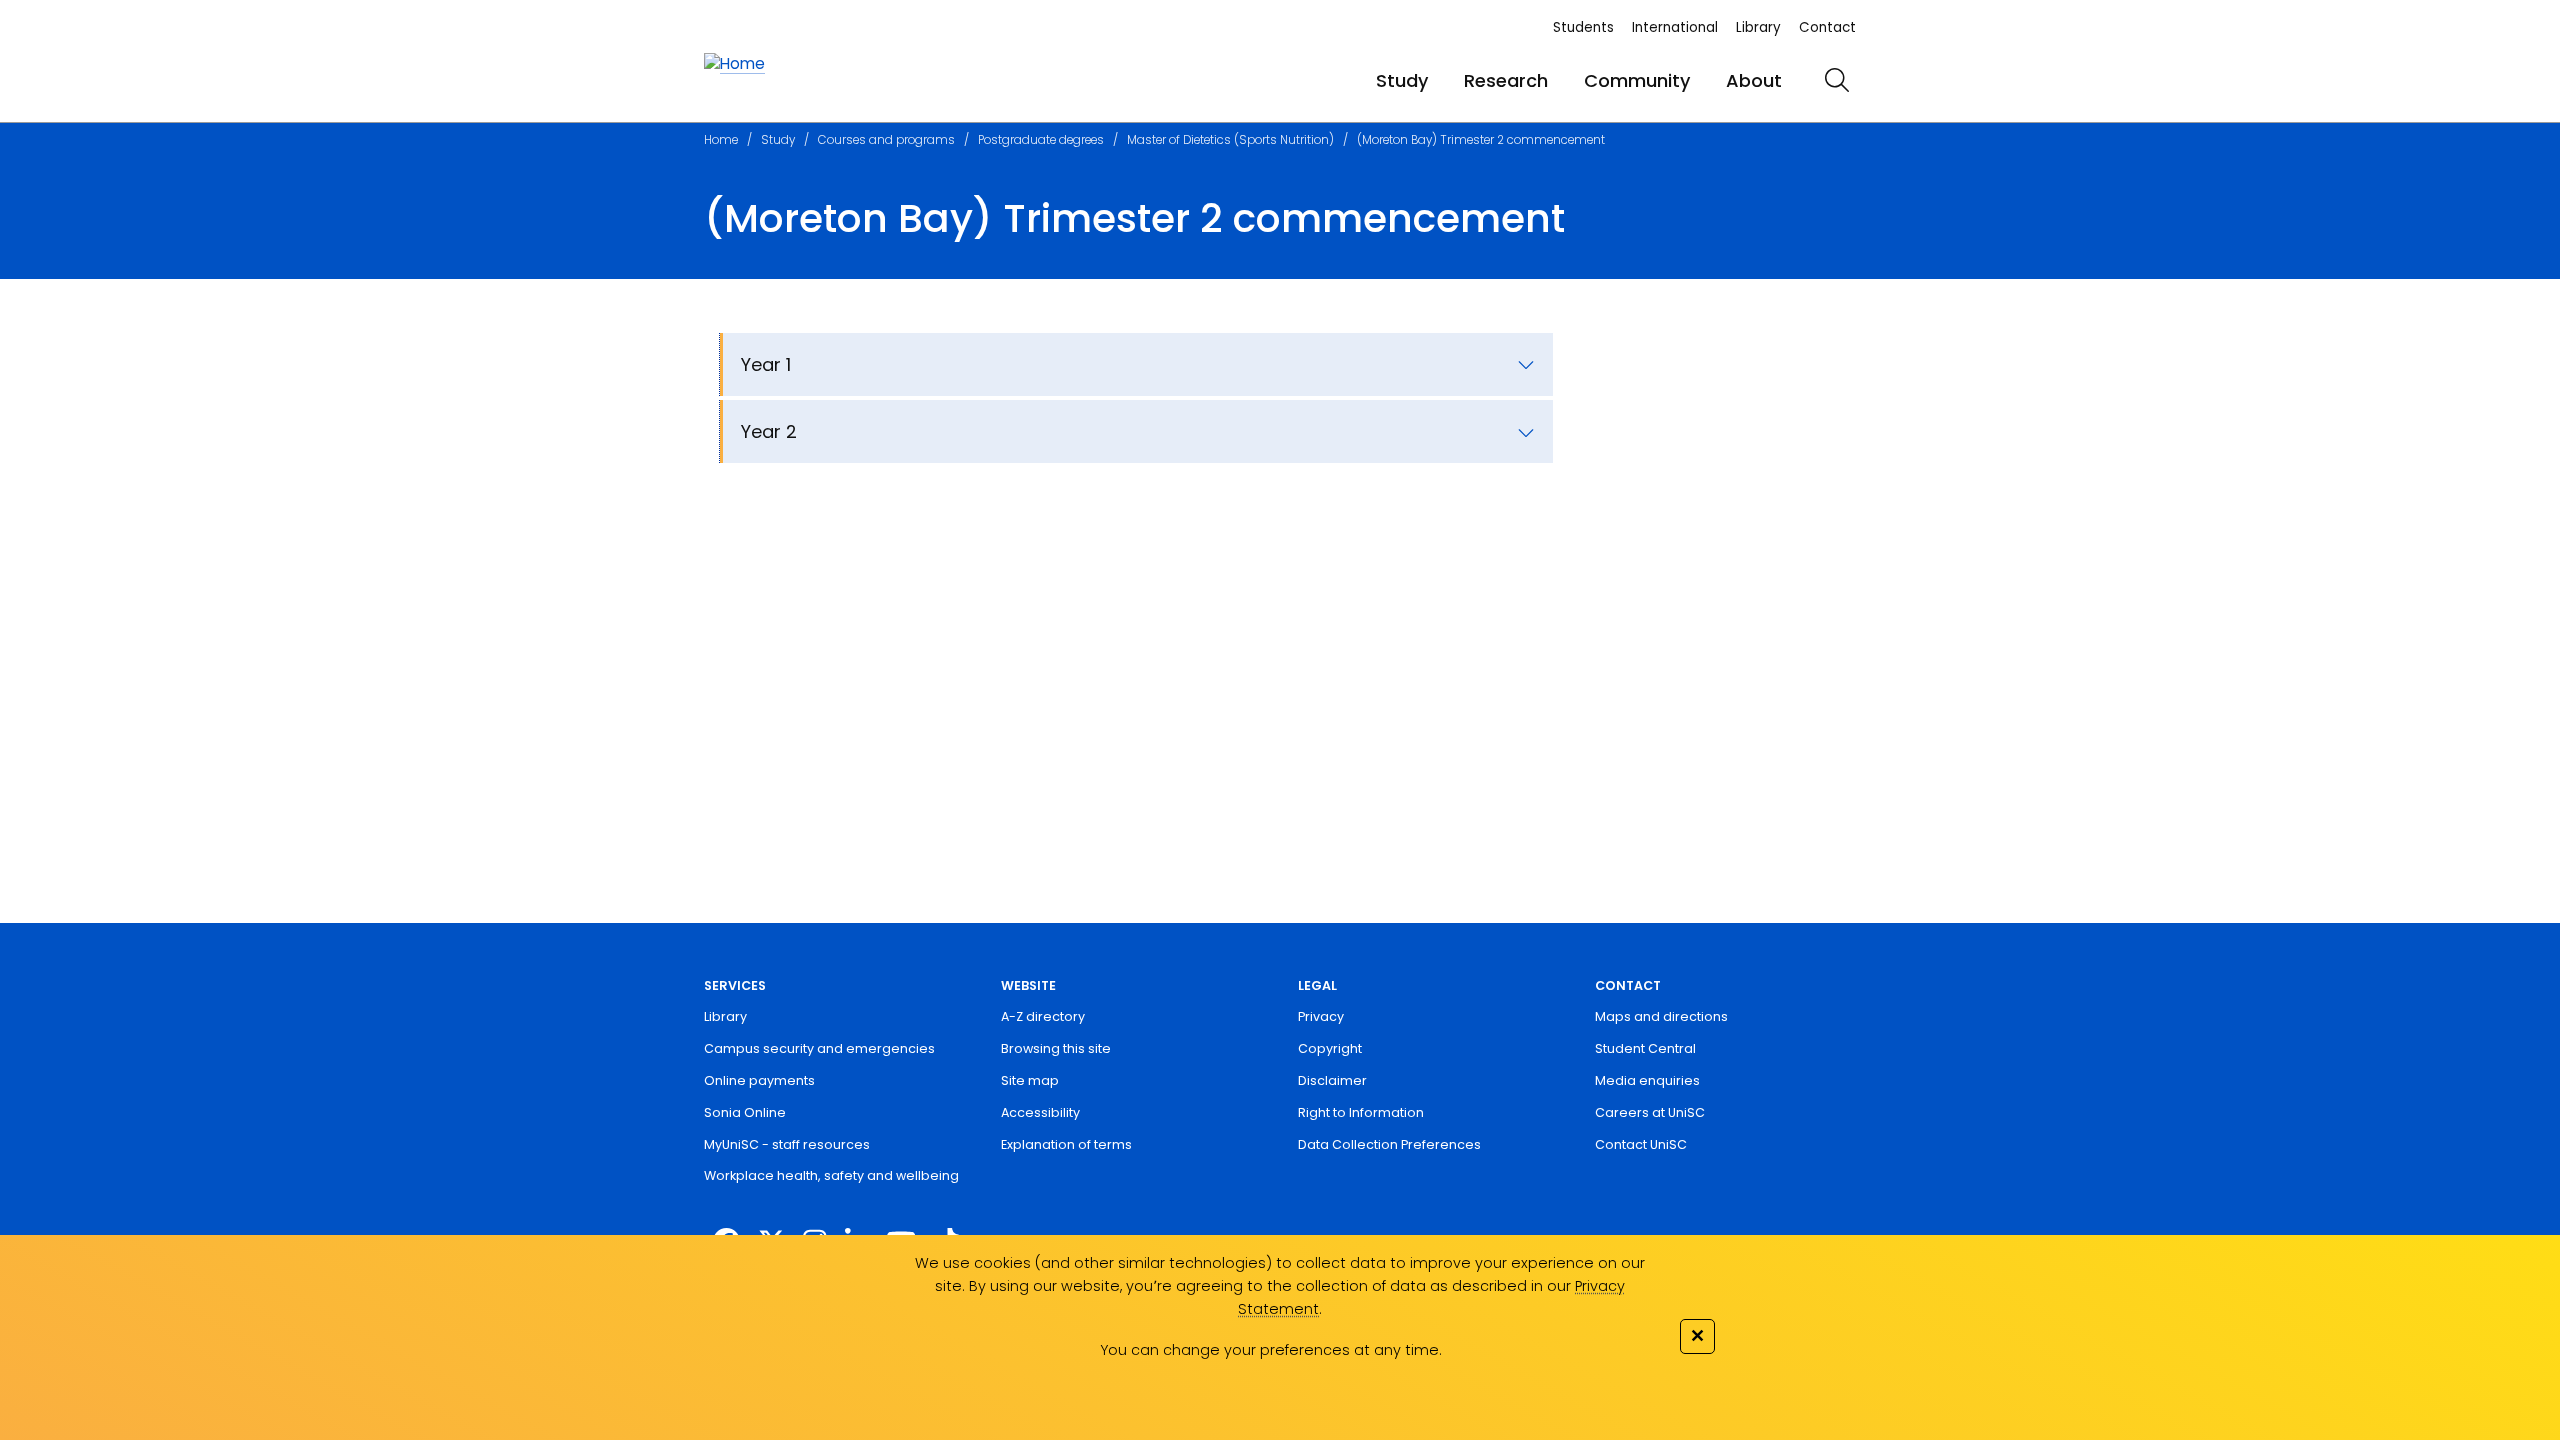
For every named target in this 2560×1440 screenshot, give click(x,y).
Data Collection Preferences (1389, 1144)
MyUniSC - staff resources (787, 1144)
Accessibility (1040, 1112)
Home (721, 140)
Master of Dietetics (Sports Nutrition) (1230, 140)
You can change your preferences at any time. (1271, 1350)
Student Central (1645, 1048)
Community (1637, 80)
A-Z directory (1043, 1016)
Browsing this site (1056, 1048)
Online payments (759, 1080)
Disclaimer (1332, 1080)
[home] (734, 64)
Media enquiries (1647, 1080)
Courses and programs (886, 140)
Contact (1827, 27)
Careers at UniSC (1650, 1112)
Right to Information (1361, 1112)
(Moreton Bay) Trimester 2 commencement (1481, 140)
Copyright (1330, 1048)
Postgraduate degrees (1041, 140)
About (1754, 80)
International (1675, 27)
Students (1583, 27)
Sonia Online (745, 1112)
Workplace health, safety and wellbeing (831, 1175)
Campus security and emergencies (819, 1048)
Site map (1030, 1080)
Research (1506, 80)
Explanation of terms (1066, 1144)
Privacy (1321, 1016)
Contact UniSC (1641, 1144)
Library (1758, 27)
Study (1402, 80)
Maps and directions (1661, 1016)
